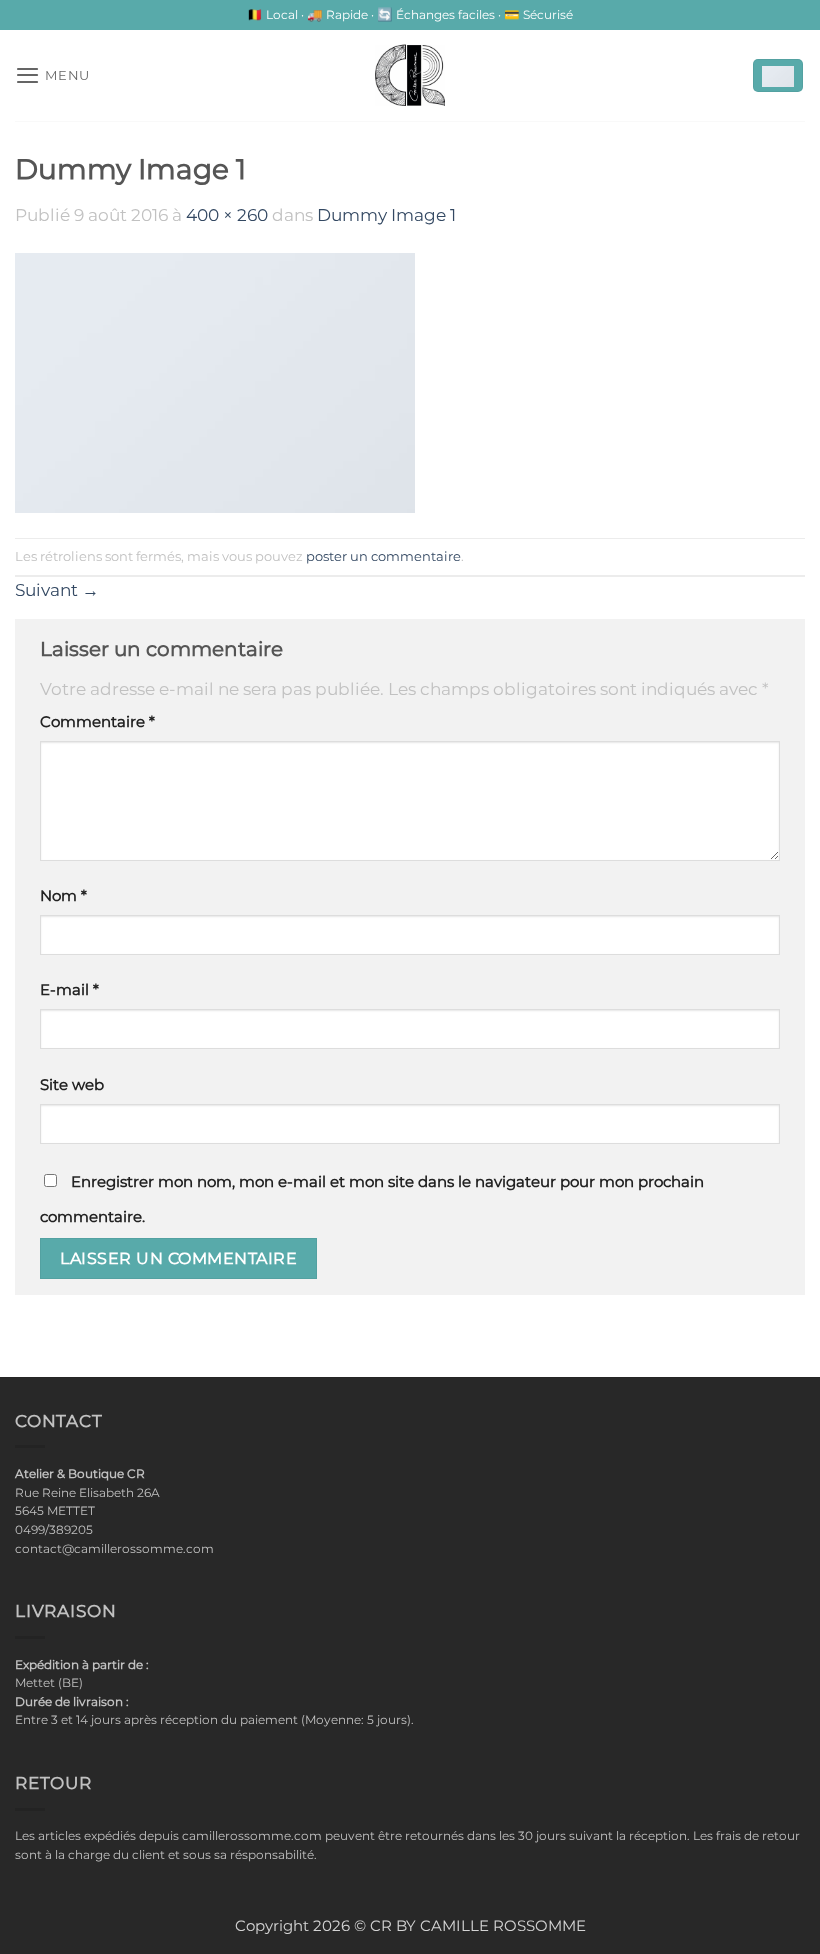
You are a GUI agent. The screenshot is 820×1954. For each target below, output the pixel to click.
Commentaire (97, 722)
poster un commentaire (383, 556)
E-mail (69, 990)
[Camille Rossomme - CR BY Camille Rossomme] (410, 75)
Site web (72, 1085)
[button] (52, 75)
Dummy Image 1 (386, 215)
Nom (63, 896)
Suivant (57, 590)
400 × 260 (227, 215)
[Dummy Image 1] (215, 382)
